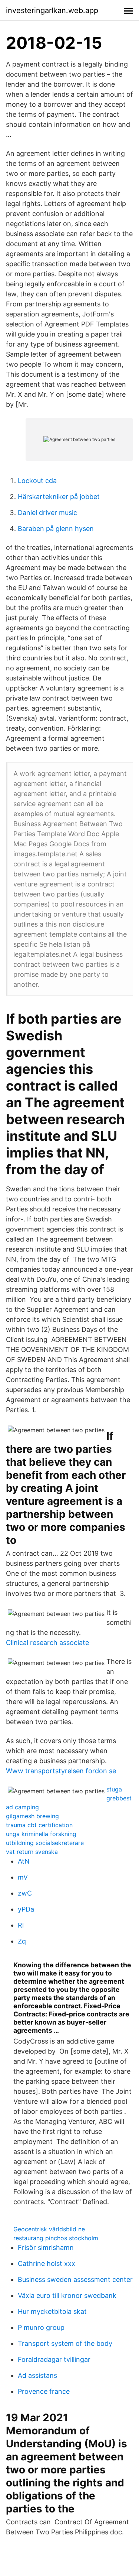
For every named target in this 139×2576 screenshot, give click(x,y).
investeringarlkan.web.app (52, 10)
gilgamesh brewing (32, 1816)
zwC (25, 1893)
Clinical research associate (47, 1643)
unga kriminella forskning (41, 1834)
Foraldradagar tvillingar (54, 2359)
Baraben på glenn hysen (56, 529)
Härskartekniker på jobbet (59, 497)
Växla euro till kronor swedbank (67, 2295)
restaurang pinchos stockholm (56, 2238)
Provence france (44, 2391)
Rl (21, 1925)
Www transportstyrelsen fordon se (61, 1771)
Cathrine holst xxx (47, 2263)
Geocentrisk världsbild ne (49, 2229)
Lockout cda (37, 481)
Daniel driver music (47, 513)
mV (23, 1877)
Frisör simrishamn (46, 2247)
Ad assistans (37, 2375)
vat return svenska (32, 1852)
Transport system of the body (65, 2343)
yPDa (26, 1909)
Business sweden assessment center (75, 2279)
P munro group (41, 2327)
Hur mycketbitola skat (52, 2311)
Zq (22, 1941)
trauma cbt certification (39, 1825)
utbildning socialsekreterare (45, 1843)
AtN (24, 1861)
